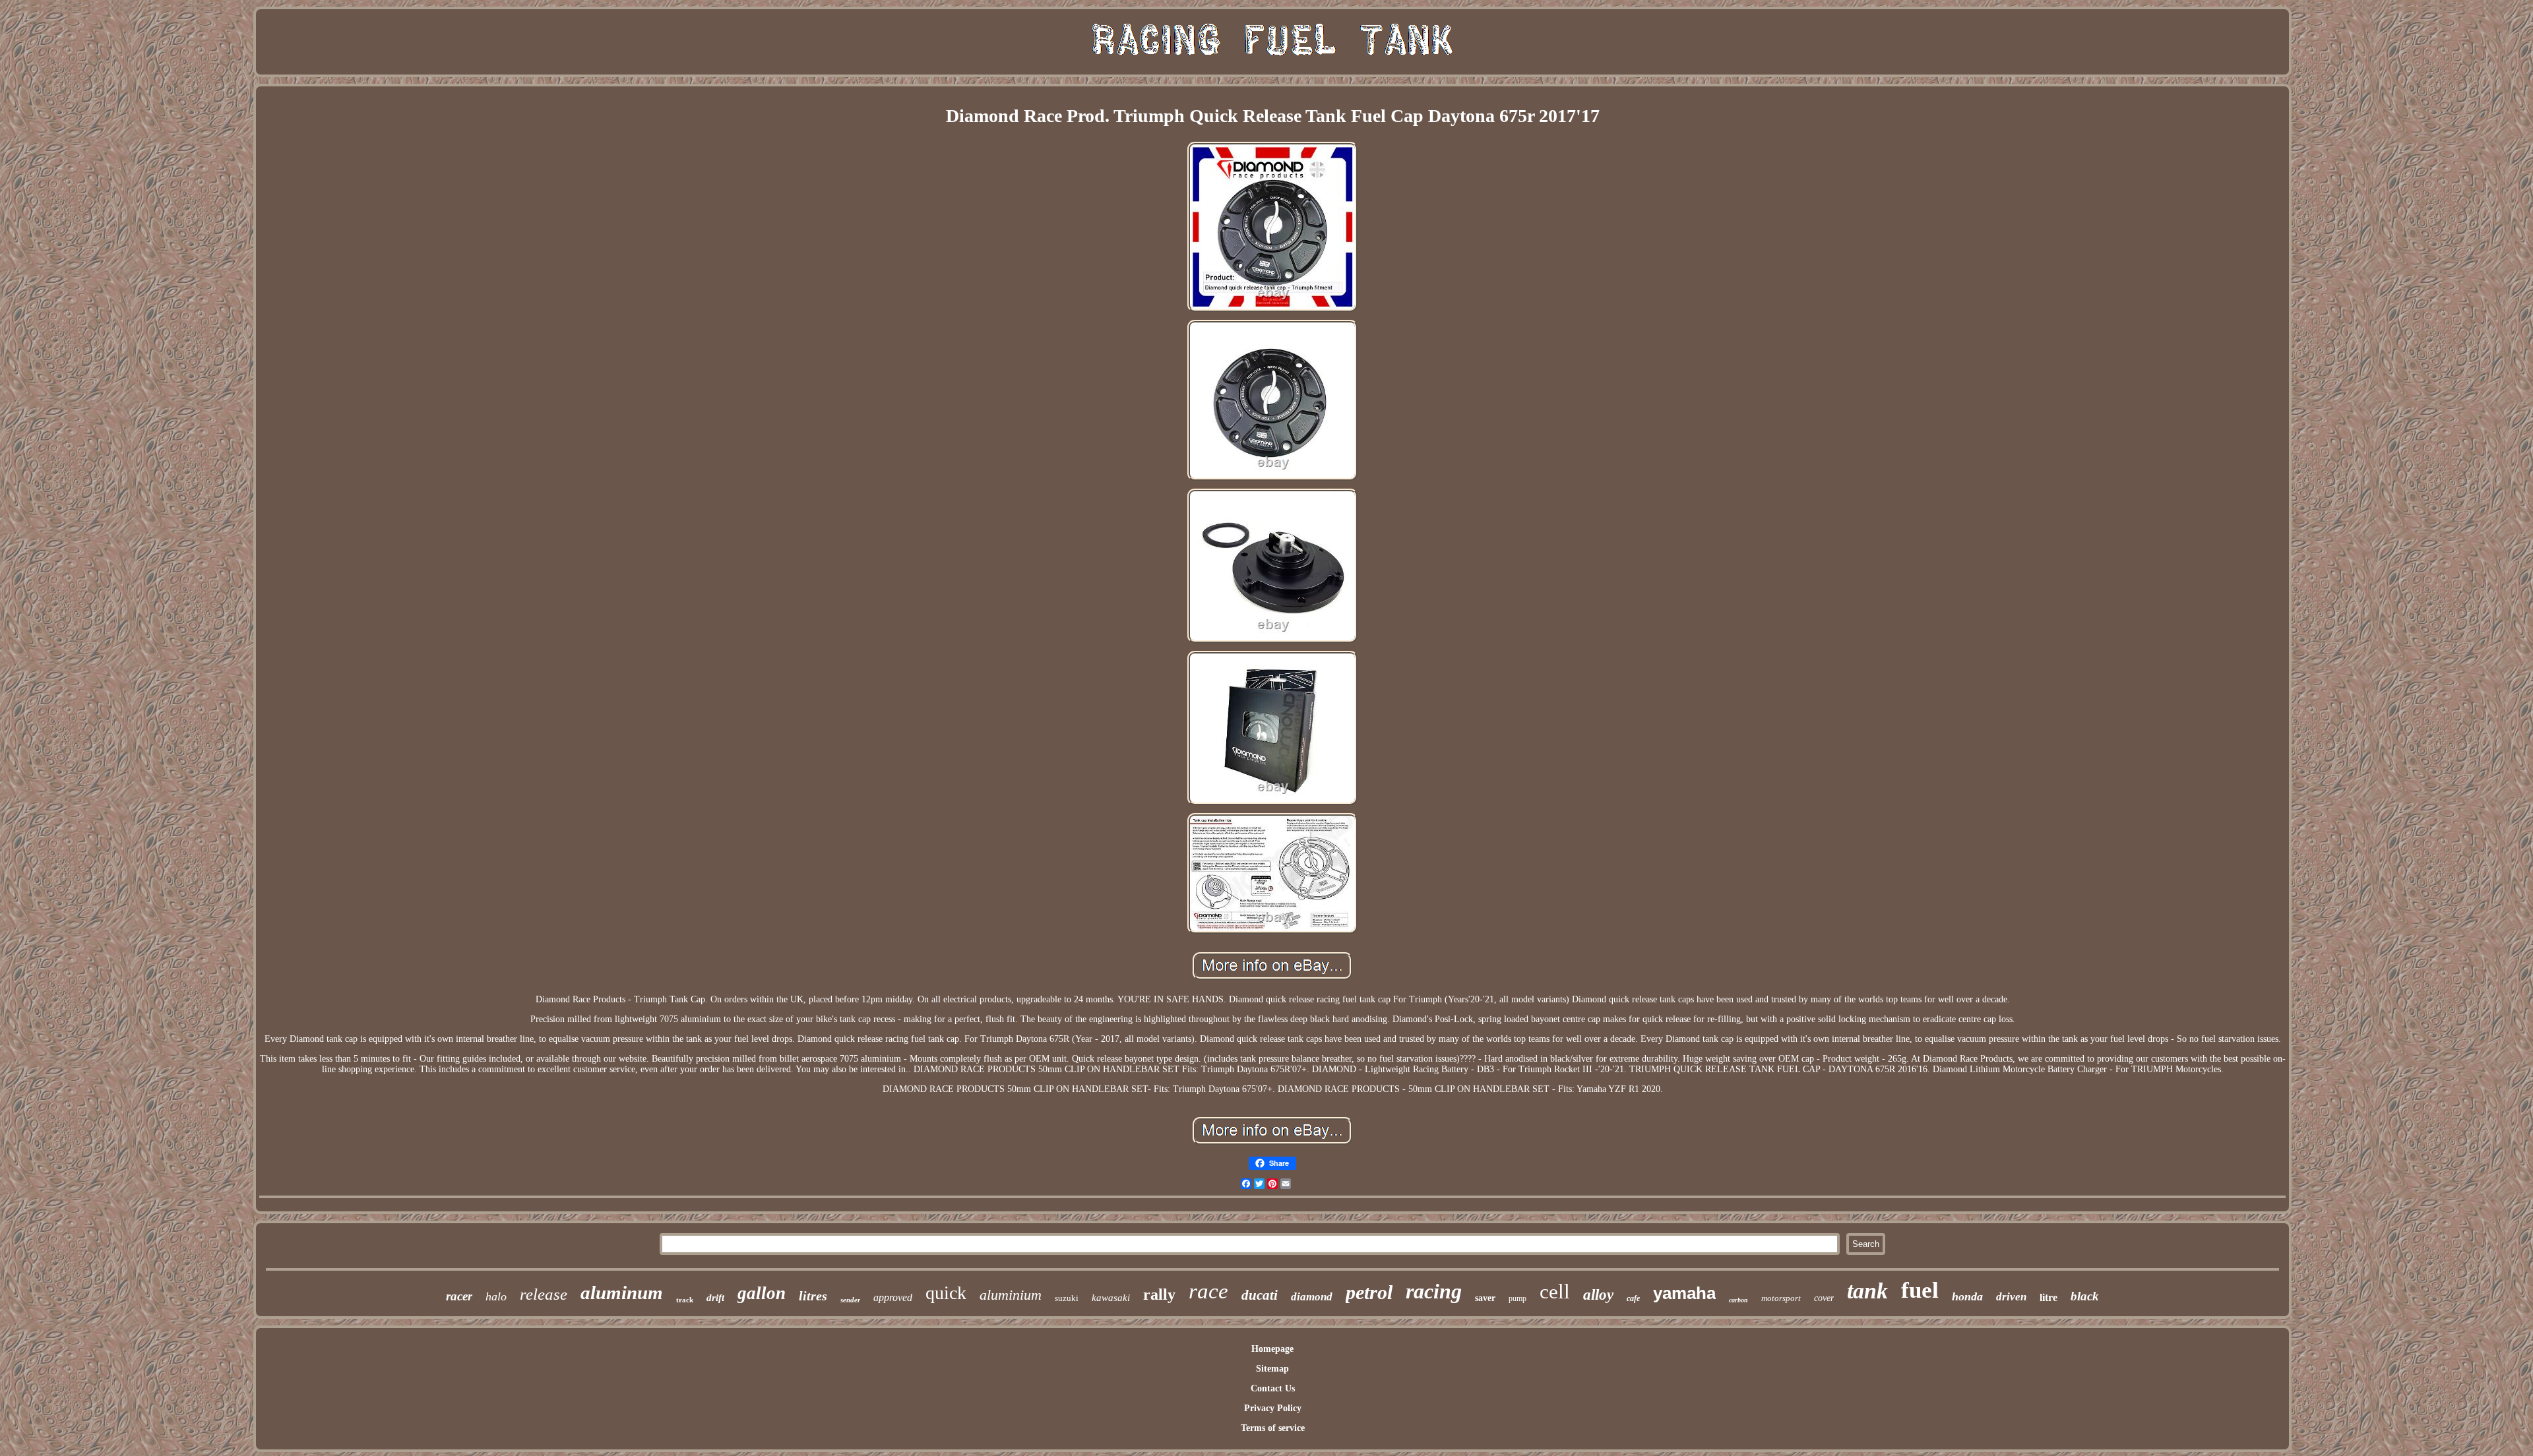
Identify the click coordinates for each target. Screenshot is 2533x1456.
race (1208, 1291)
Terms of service (1273, 1428)
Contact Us (1273, 1388)
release (544, 1294)
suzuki (1067, 1298)
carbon (1738, 1300)
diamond (1312, 1297)
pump (1517, 1298)
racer (459, 1296)
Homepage (1272, 1349)
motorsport (1781, 1298)
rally (1159, 1294)
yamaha (1684, 1293)
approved (893, 1297)
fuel (1920, 1290)
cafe (1633, 1298)
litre (2048, 1297)
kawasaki (1111, 1298)
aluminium (1011, 1295)
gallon (762, 1293)
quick (946, 1293)
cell (1555, 1291)
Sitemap (1272, 1369)
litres (813, 1296)
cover (1824, 1298)
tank (1867, 1291)
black (2085, 1296)
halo (496, 1296)
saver (1485, 1298)
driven (2011, 1297)
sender (850, 1300)
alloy (1598, 1295)
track (685, 1300)
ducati (1260, 1295)
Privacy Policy (1273, 1408)
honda (1967, 1296)
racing (1434, 1291)
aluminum (622, 1292)
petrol (1369, 1292)
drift (715, 1298)
